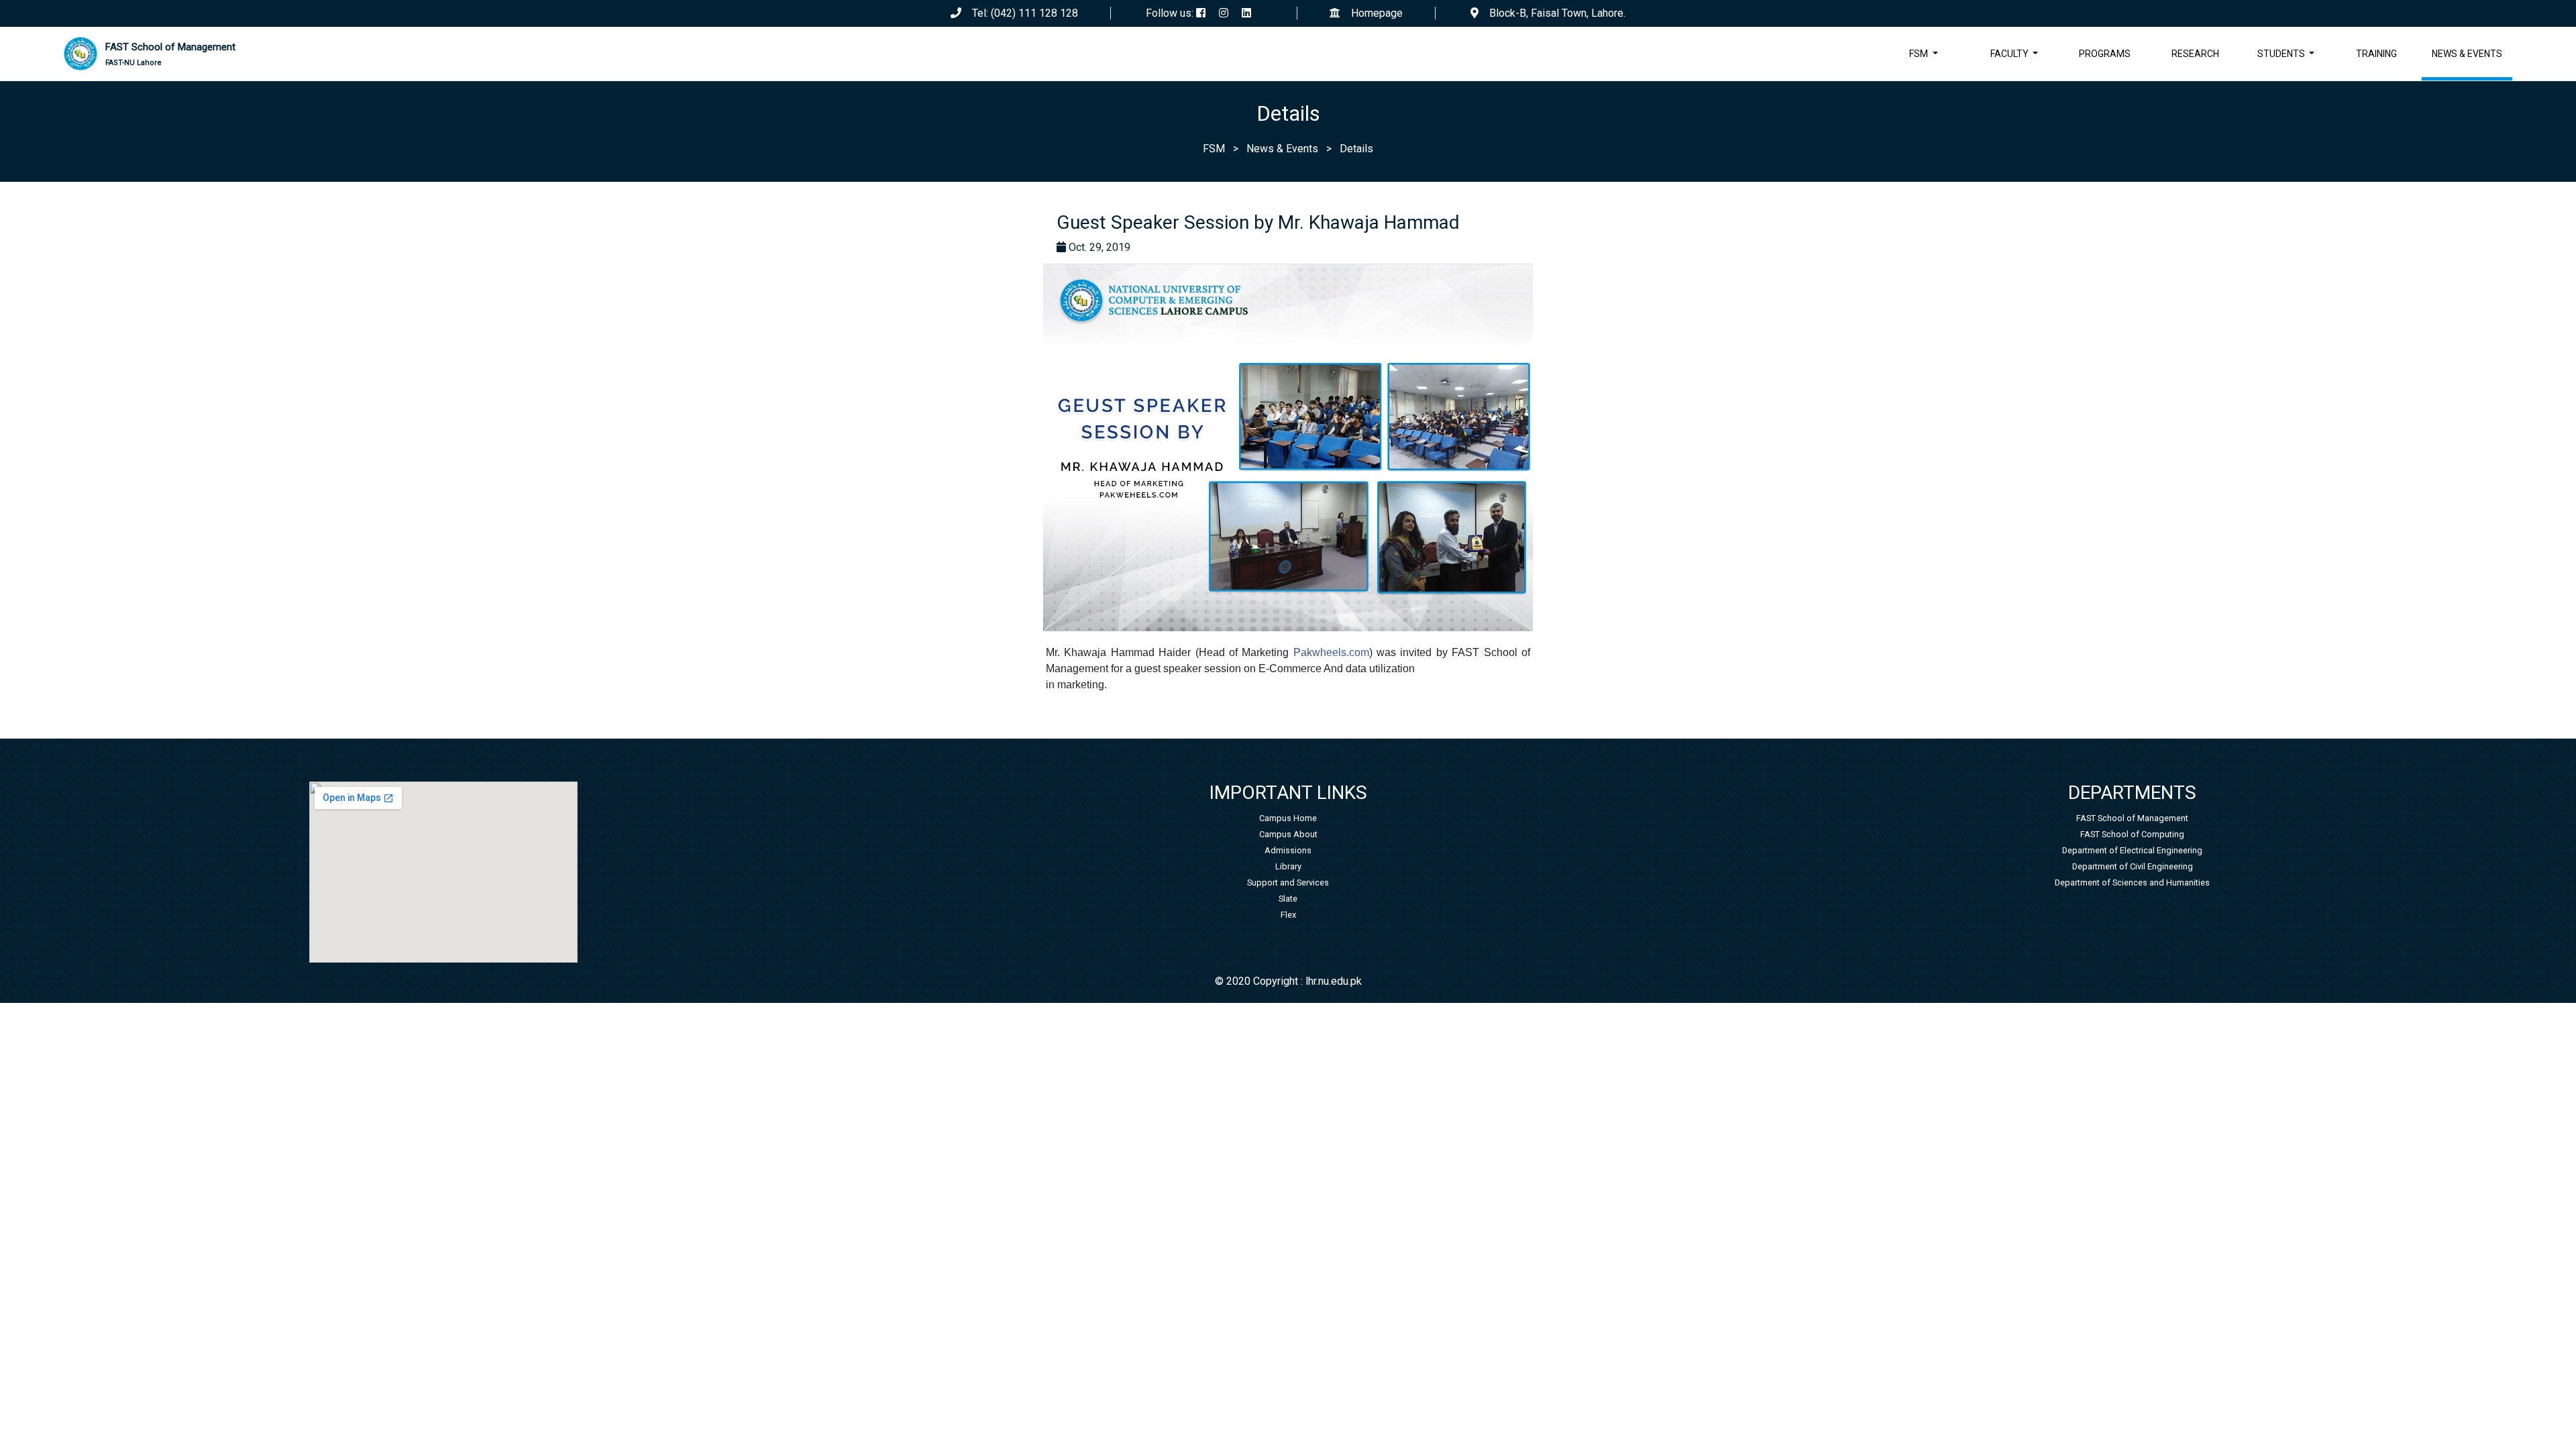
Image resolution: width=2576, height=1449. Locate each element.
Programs (2105, 54)
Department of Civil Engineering (2133, 866)
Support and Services (1288, 882)
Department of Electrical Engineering (2132, 850)
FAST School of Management (170, 54)
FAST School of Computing (2132, 834)
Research (2195, 54)
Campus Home (1288, 818)
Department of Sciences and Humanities (2132, 882)
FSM (1920, 54)
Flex (1288, 915)
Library (1288, 866)
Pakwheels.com (1331, 652)
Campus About (1288, 834)
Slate (1288, 899)
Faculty (2010, 54)
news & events (2467, 54)
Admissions (1288, 850)
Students (2282, 54)
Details (1356, 149)
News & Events (1282, 149)
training (2376, 54)
